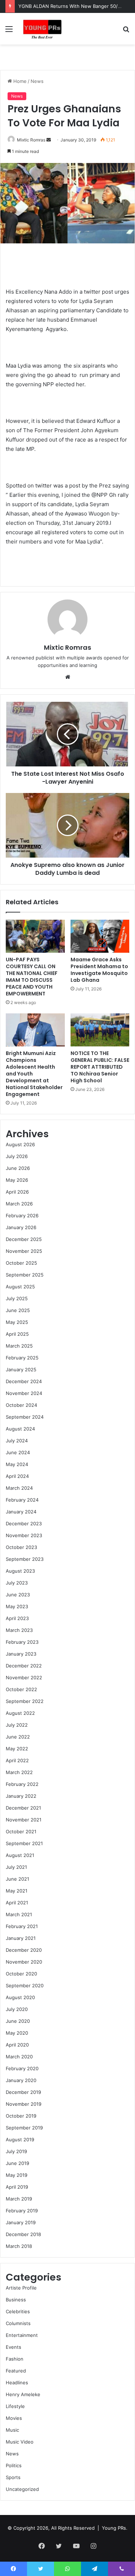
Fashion (15, 2359)
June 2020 (18, 2021)
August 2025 (20, 1287)
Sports (13, 2477)
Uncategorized (22, 2489)
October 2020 (21, 1974)
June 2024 (18, 1452)
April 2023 (17, 1618)
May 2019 (17, 2175)
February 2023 (22, 1642)
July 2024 (17, 1441)
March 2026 (19, 1204)
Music (12, 2430)
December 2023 (24, 1523)
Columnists (18, 2323)
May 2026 (17, 1180)
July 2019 (16, 2151)
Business (16, 2300)
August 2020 (20, 1997)
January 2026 (21, 1227)
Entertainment (22, 2335)
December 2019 (23, 2092)
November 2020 (24, 1962)
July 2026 (17, 1156)
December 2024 (24, 1381)
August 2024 (20, 1429)
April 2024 (17, 1476)
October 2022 (21, 1689)
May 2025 (17, 1322)
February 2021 (22, 1926)
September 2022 (25, 1701)
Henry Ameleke (23, 2394)
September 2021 (24, 1843)
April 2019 (17, 2187)
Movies (14, 2418)
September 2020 (25, 1985)
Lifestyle (15, 2406)
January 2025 (21, 1369)
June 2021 (17, 1879)
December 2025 (24, 1239)
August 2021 (20, 1855)
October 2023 (21, 1547)
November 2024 (24, 1393)
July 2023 (17, 1583)
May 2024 (17, 1464)
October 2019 (21, 2116)
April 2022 (17, 1760)
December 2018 (23, 2234)
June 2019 (17, 2163)
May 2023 (17, 1606)
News (37, 81)
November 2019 (24, 2104)
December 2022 (24, 1666)
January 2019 (21, 2222)
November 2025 (24, 1251)
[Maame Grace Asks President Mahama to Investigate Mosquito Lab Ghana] (100, 936)
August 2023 (20, 1571)
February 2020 (22, 2068)
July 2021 (16, 1867)
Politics (14, 2465)
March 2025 (19, 1346)
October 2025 (21, 1263)
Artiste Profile (21, 2288)
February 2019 (22, 2211)
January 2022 (21, 1796)
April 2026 (17, 1192)
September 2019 (24, 2128)
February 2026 (22, 1215)
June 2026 (18, 1168)
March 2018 (19, 2246)
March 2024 (19, 1488)
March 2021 (19, 1914)
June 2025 (18, 1310)
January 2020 (21, 2080)
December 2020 (24, 1950)
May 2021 (17, 1891)
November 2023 (24, 1535)
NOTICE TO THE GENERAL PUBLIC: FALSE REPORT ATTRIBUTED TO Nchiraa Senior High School (100, 1067)
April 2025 (17, 1334)
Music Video (20, 2442)
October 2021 (21, 1831)
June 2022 (18, 1737)
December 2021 (23, 1808)
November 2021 (24, 1820)
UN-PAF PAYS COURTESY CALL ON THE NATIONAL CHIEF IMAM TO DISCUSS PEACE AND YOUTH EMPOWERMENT (32, 977)
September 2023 (25, 1559)
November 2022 (24, 1677)
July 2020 (17, 2009)
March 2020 (19, 2057)
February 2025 (22, 1358)
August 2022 (20, 1713)
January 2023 (21, 1654)
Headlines (17, 2383)
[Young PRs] (42, 29)
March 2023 (19, 1630)
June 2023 (18, 1595)
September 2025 (25, 1275)
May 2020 (17, 2033)
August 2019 (20, 2139)
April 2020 (17, 2045)
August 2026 (20, 1144)
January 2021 (21, 1938)
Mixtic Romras (31, 140)
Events (13, 2347)
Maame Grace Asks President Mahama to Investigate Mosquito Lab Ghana (99, 970)
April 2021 (17, 1903)
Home (19, 81)
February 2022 (22, 1784)
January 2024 (21, 1512)
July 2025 (17, 1298)
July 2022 (17, 1725)
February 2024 (22, 1500)
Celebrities (18, 2311)
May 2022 (17, 1749)
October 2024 (21, 1405)
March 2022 (19, 1772)
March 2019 (19, 2199)
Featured (16, 2371)
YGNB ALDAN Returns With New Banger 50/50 (71, 6)
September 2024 (25, 1417)
